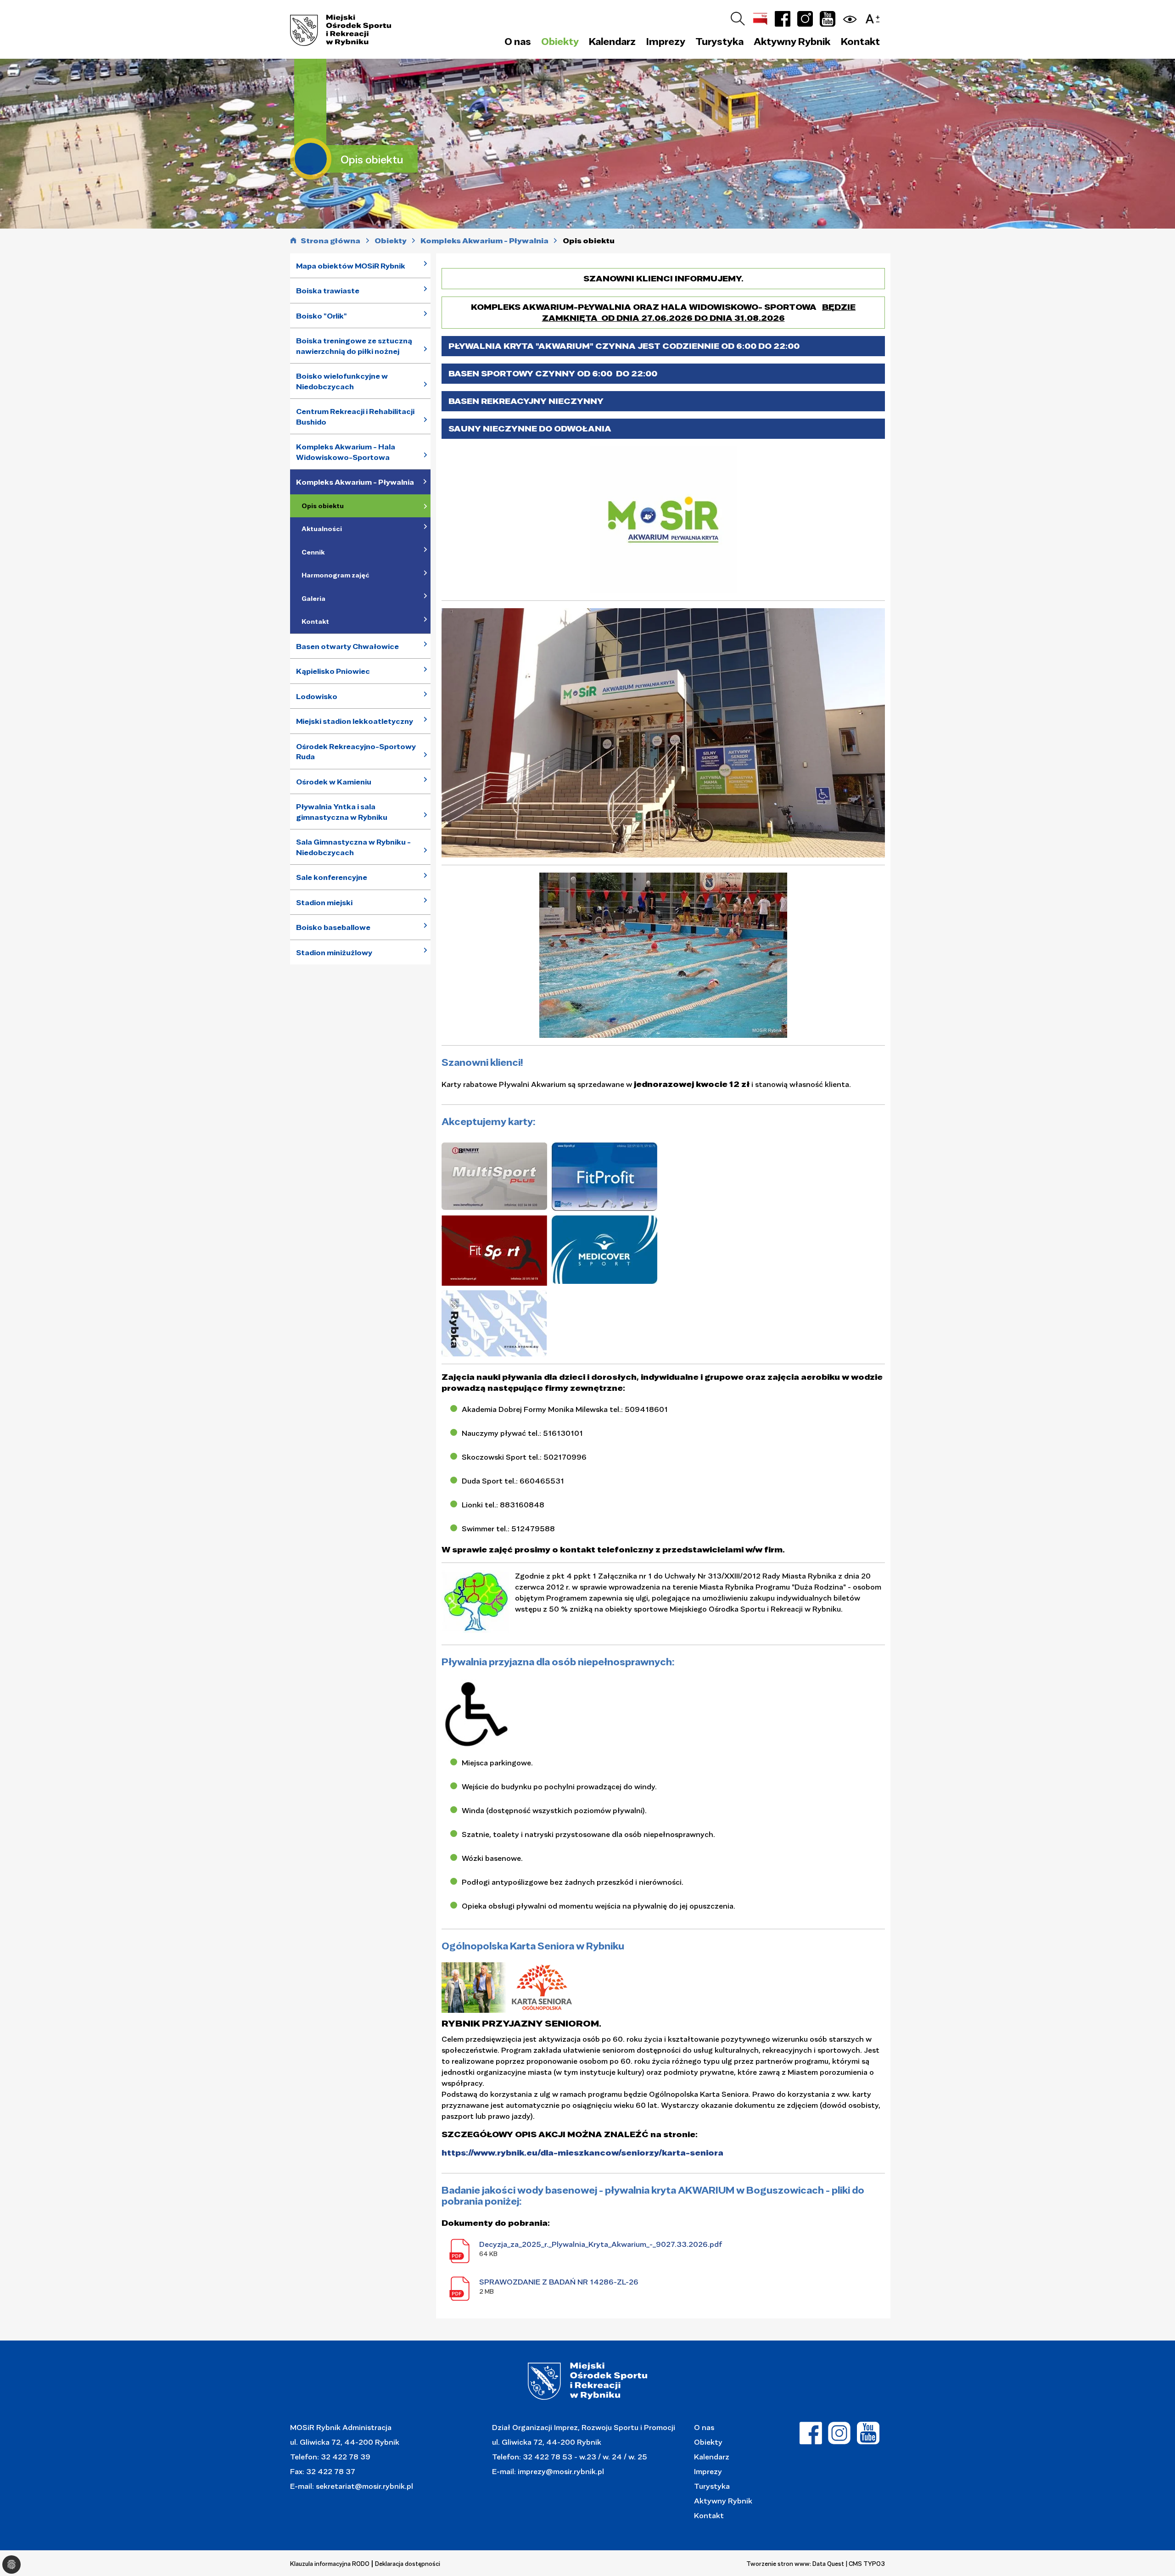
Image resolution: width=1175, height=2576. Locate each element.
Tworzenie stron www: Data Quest (795, 2564)
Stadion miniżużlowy (334, 952)
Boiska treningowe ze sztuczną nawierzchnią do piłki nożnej (354, 346)
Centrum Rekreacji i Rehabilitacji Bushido (355, 417)
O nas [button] (518, 41)
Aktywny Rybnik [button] (792, 41)
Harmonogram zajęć (336, 575)
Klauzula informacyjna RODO (330, 2564)
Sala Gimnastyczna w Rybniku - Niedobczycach (353, 847)
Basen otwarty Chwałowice (347, 646)
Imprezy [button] (666, 41)
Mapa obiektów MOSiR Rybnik (351, 266)
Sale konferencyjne (332, 877)
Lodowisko (317, 696)
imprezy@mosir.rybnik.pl (560, 2471)
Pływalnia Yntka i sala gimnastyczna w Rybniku (342, 812)
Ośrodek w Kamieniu (334, 782)
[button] (875, 17)
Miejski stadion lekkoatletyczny (355, 721)
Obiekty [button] (560, 41)
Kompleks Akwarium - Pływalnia (355, 482)
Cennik (313, 552)
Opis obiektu (323, 506)
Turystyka (712, 2486)
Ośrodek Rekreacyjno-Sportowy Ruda (356, 752)
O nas (704, 2427)
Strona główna (330, 241)
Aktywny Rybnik (723, 2500)
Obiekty (708, 2442)
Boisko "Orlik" (322, 316)
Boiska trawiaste (328, 291)
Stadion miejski (324, 902)
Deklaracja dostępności (408, 2564)
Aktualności (322, 529)
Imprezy (708, 2471)
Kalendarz (612, 41)
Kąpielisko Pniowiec (333, 671)
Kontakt (860, 41)
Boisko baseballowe (333, 927)
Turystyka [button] (719, 41)
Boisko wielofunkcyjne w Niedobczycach (342, 381)
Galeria (313, 599)
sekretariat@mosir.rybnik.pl (364, 2486)
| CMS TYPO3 (865, 2564)
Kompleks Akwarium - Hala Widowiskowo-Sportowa (346, 452)
